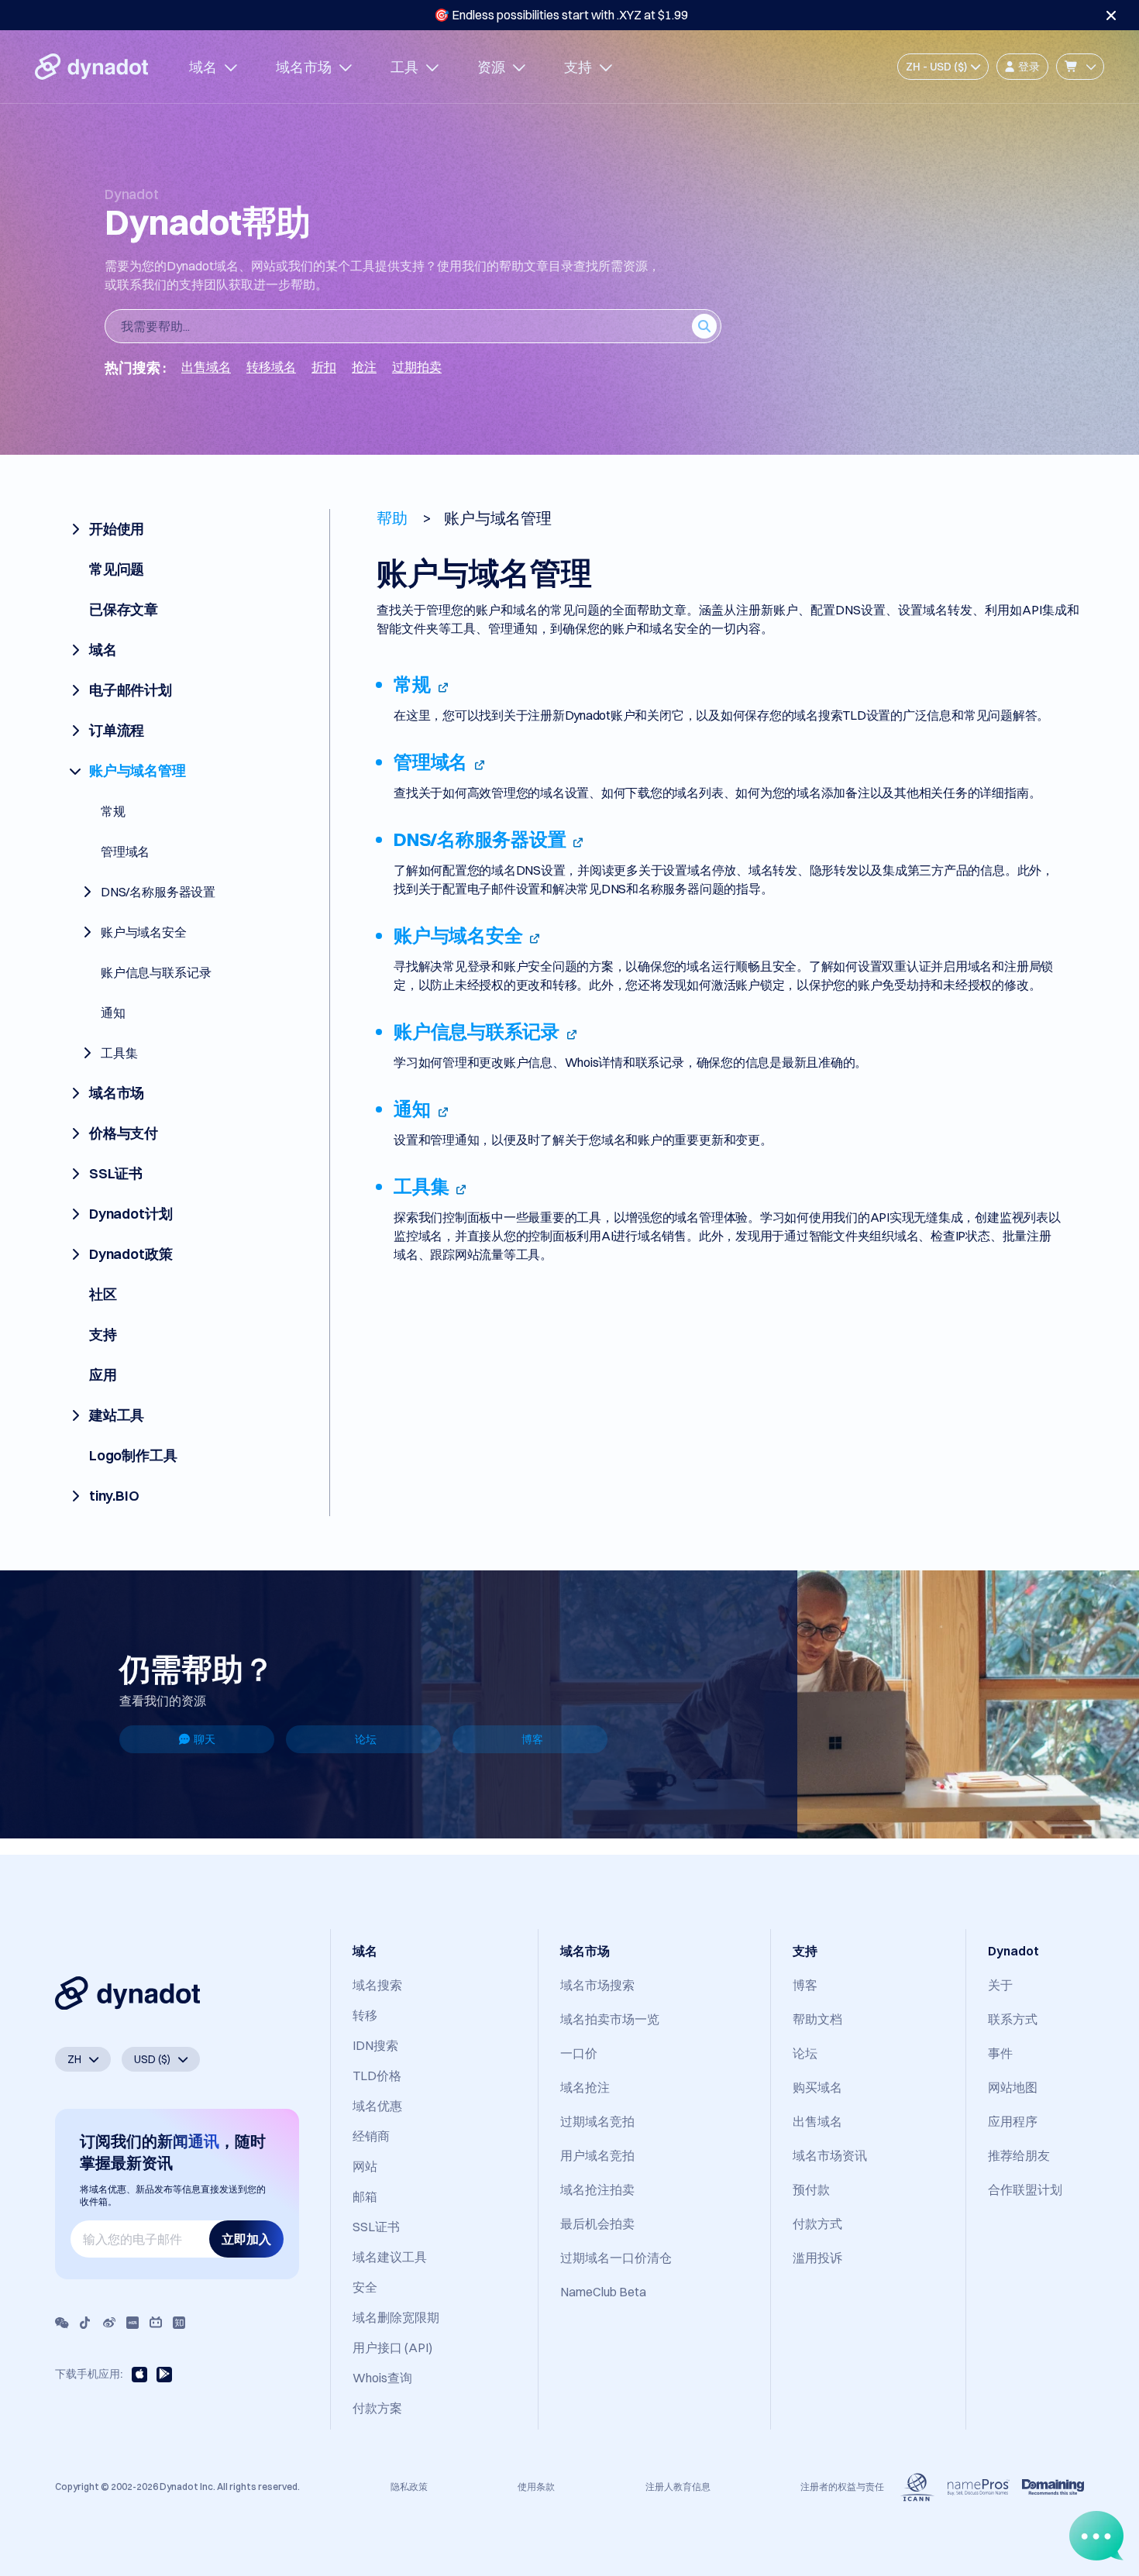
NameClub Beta (603, 2292)
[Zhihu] (179, 2323)
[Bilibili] (156, 2323)
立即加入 (246, 2239)
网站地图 (1013, 2087)
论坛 (366, 1739)
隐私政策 (409, 2487)
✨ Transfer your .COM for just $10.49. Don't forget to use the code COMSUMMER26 (561, 15)
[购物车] (1080, 67)
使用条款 (536, 2487)
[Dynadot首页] (91, 67)
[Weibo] (109, 2323)
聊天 (205, 1739)
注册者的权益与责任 (842, 2487)
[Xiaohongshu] (132, 2323)
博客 (532, 1739)
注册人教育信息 (678, 2487)
